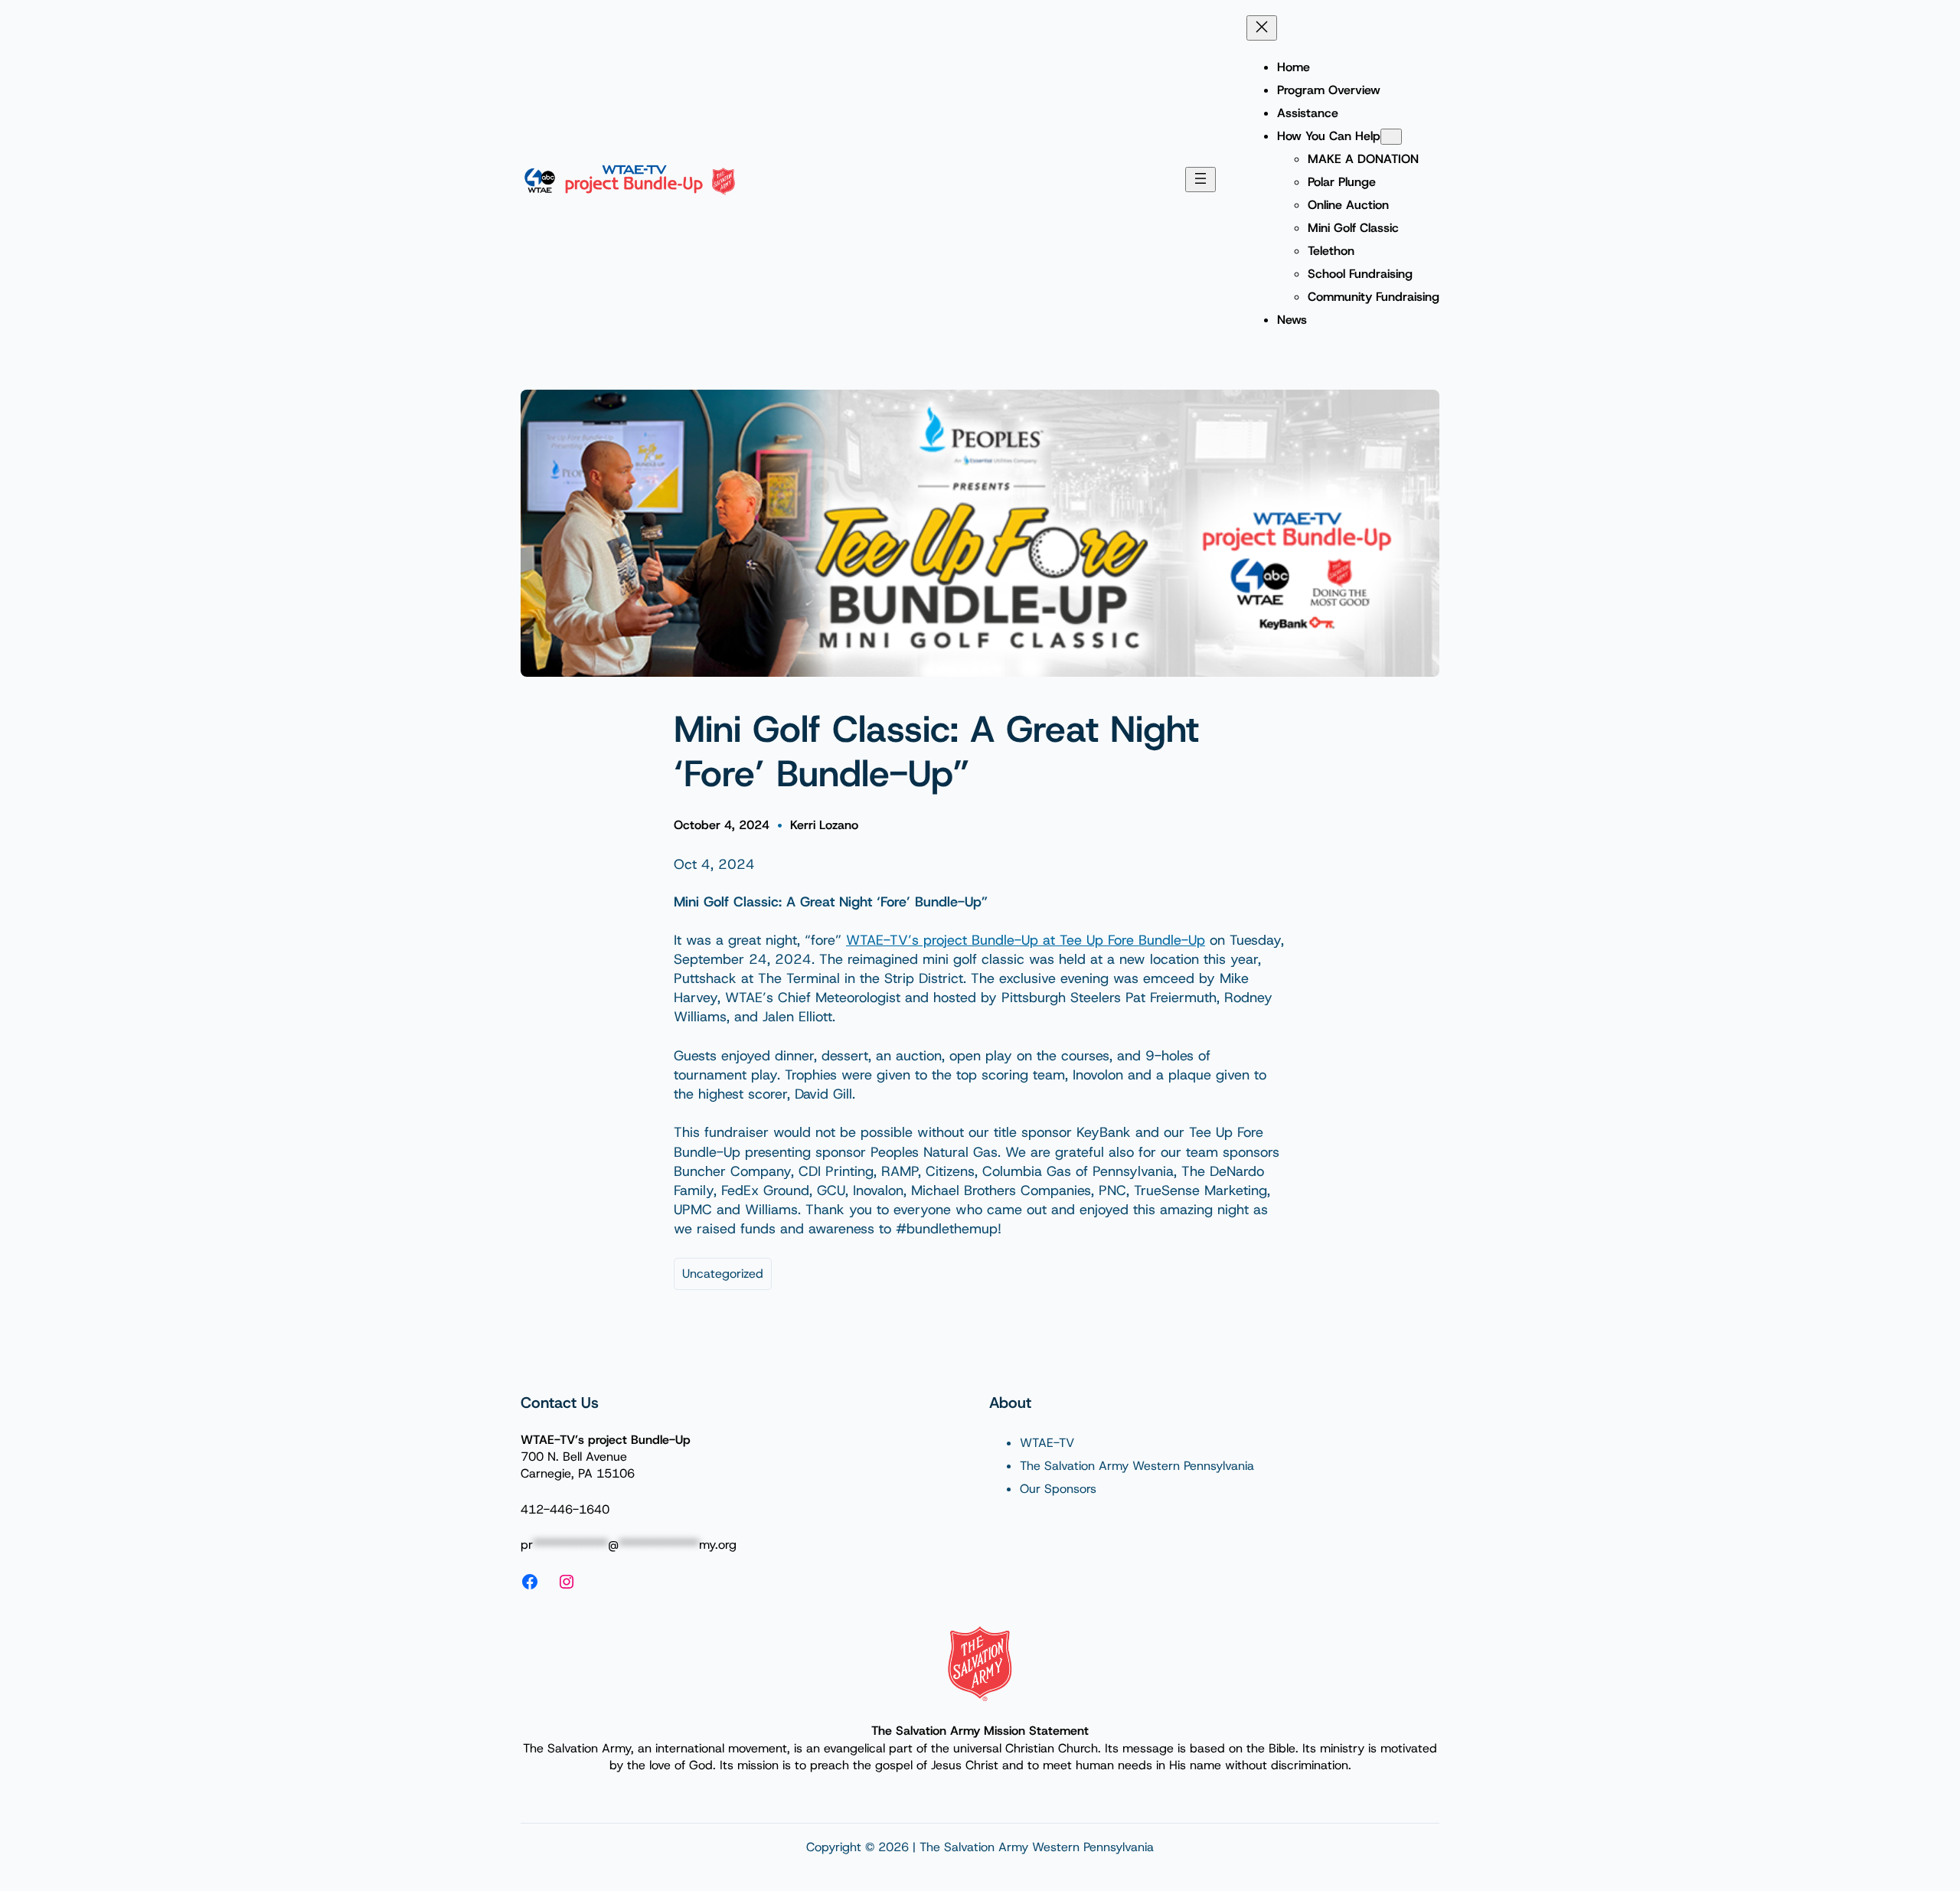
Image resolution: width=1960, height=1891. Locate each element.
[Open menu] (1200, 180)
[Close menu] (1262, 28)
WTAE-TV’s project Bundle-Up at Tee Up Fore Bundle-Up (1026, 940)
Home (1294, 67)
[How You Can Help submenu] (1391, 137)
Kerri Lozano (824, 825)
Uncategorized (723, 1274)
